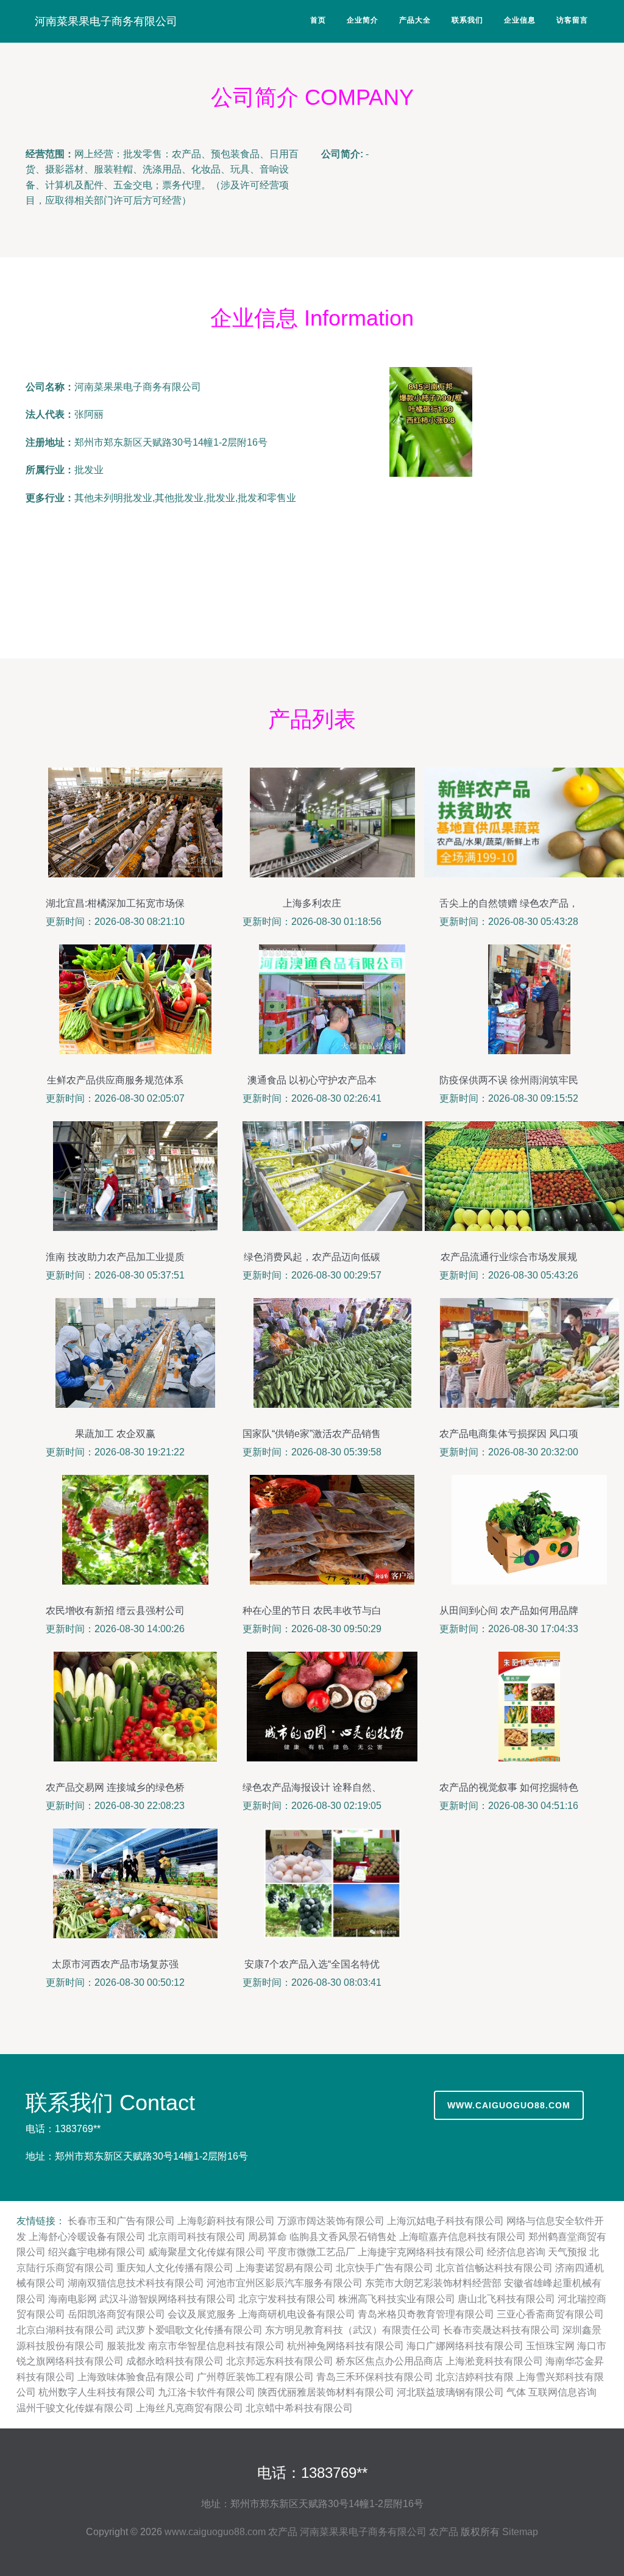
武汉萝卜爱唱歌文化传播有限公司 (190, 2330)
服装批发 (126, 2346)
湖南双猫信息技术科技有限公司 (136, 2283)
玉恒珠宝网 (550, 2346)
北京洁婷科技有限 (475, 2377)
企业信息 (520, 20)
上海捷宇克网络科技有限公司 (421, 2252)
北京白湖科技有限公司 (65, 2330)
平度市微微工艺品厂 (311, 2252)
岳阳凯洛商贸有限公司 (116, 2314)
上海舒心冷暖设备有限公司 (87, 2237)
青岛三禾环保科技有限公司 (375, 2377)
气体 (516, 2392)
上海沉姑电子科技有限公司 (445, 2221)
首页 (318, 20)
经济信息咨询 (516, 2252)
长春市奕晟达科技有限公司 (502, 2330)
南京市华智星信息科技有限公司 (216, 2346)
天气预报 (567, 2252)
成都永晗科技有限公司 (175, 2361)
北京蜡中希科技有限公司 (299, 2408)
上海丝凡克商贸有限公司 (190, 2408)
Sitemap (520, 2532)
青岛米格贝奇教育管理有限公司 (426, 2314)
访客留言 (572, 20)
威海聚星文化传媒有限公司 (207, 2252)
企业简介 (363, 20)
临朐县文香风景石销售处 (343, 2237)
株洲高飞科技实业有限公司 (397, 2299)
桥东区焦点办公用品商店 (389, 2361)
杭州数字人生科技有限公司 (97, 2392)
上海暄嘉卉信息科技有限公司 (463, 2237)
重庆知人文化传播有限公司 (175, 2268)
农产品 (283, 2532)
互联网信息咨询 (562, 2392)
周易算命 (268, 2237)
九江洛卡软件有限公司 (207, 2392)
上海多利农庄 (312, 903)
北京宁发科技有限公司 (287, 2299)
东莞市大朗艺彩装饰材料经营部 (433, 2283)
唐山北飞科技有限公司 (506, 2299)
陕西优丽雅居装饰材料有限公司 (326, 2392)
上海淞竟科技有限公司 (494, 2361)
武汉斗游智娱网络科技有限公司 (168, 2299)
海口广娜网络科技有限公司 (465, 2346)
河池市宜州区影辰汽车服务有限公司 (285, 2283)
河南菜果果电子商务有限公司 (106, 21)
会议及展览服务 (202, 2314)
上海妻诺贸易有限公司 (285, 2268)
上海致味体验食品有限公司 (136, 2377)
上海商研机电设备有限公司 (297, 2314)
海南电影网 (73, 2299)
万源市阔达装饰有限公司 (331, 2221)
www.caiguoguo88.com (509, 2105)
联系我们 (467, 20)
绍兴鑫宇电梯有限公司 (97, 2252)
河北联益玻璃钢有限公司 (450, 2392)
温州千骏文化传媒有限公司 (75, 2408)
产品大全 (415, 20)
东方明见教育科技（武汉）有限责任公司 (353, 2330)
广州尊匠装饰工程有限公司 (255, 2377)
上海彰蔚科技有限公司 (226, 2221)
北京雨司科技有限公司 (197, 2237)
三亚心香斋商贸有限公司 (550, 2314)
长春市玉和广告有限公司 (121, 2221)
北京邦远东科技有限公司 (280, 2361)
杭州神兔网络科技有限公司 (346, 2346)
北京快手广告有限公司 (385, 2268)
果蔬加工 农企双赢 (115, 1434)
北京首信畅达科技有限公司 (494, 2268)
